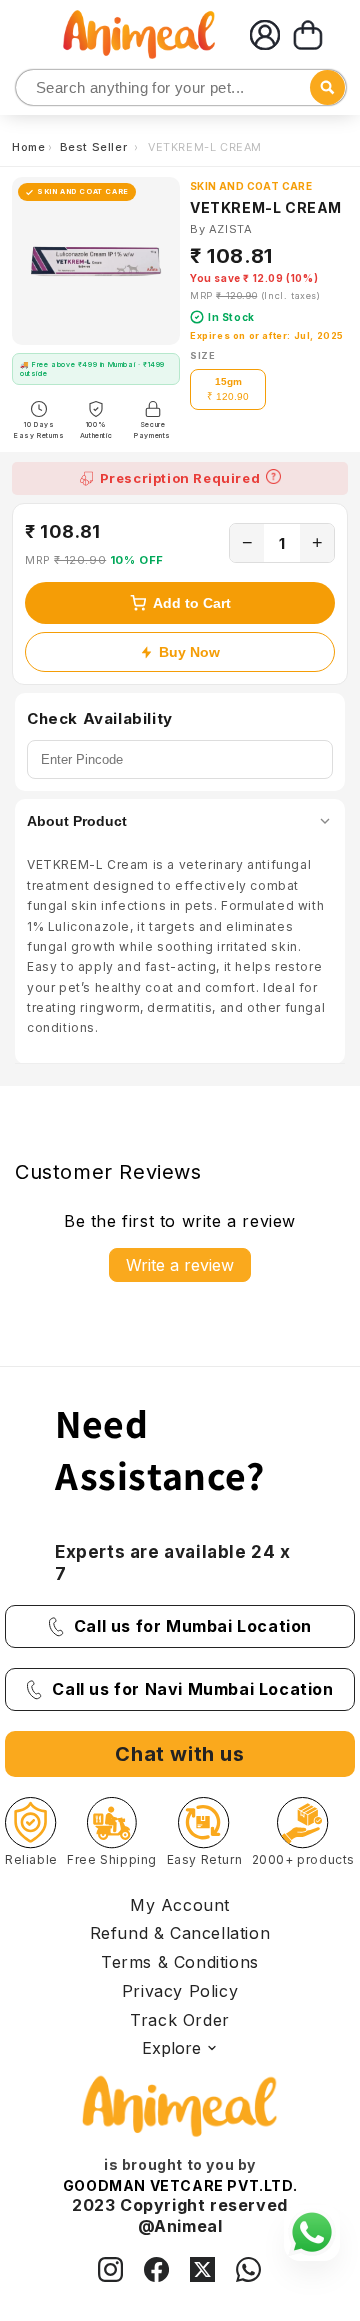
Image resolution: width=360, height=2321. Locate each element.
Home (28, 147)
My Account (180, 1905)
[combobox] (181, 87)
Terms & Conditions (180, 1962)
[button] (308, 35)
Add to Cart (192, 603)
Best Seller (95, 147)
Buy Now (189, 652)
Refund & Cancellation (180, 1933)
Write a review (180, 1265)
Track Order (180, 2020)
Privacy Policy (180, 1991)
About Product (77, 821)
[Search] (32, 88)
